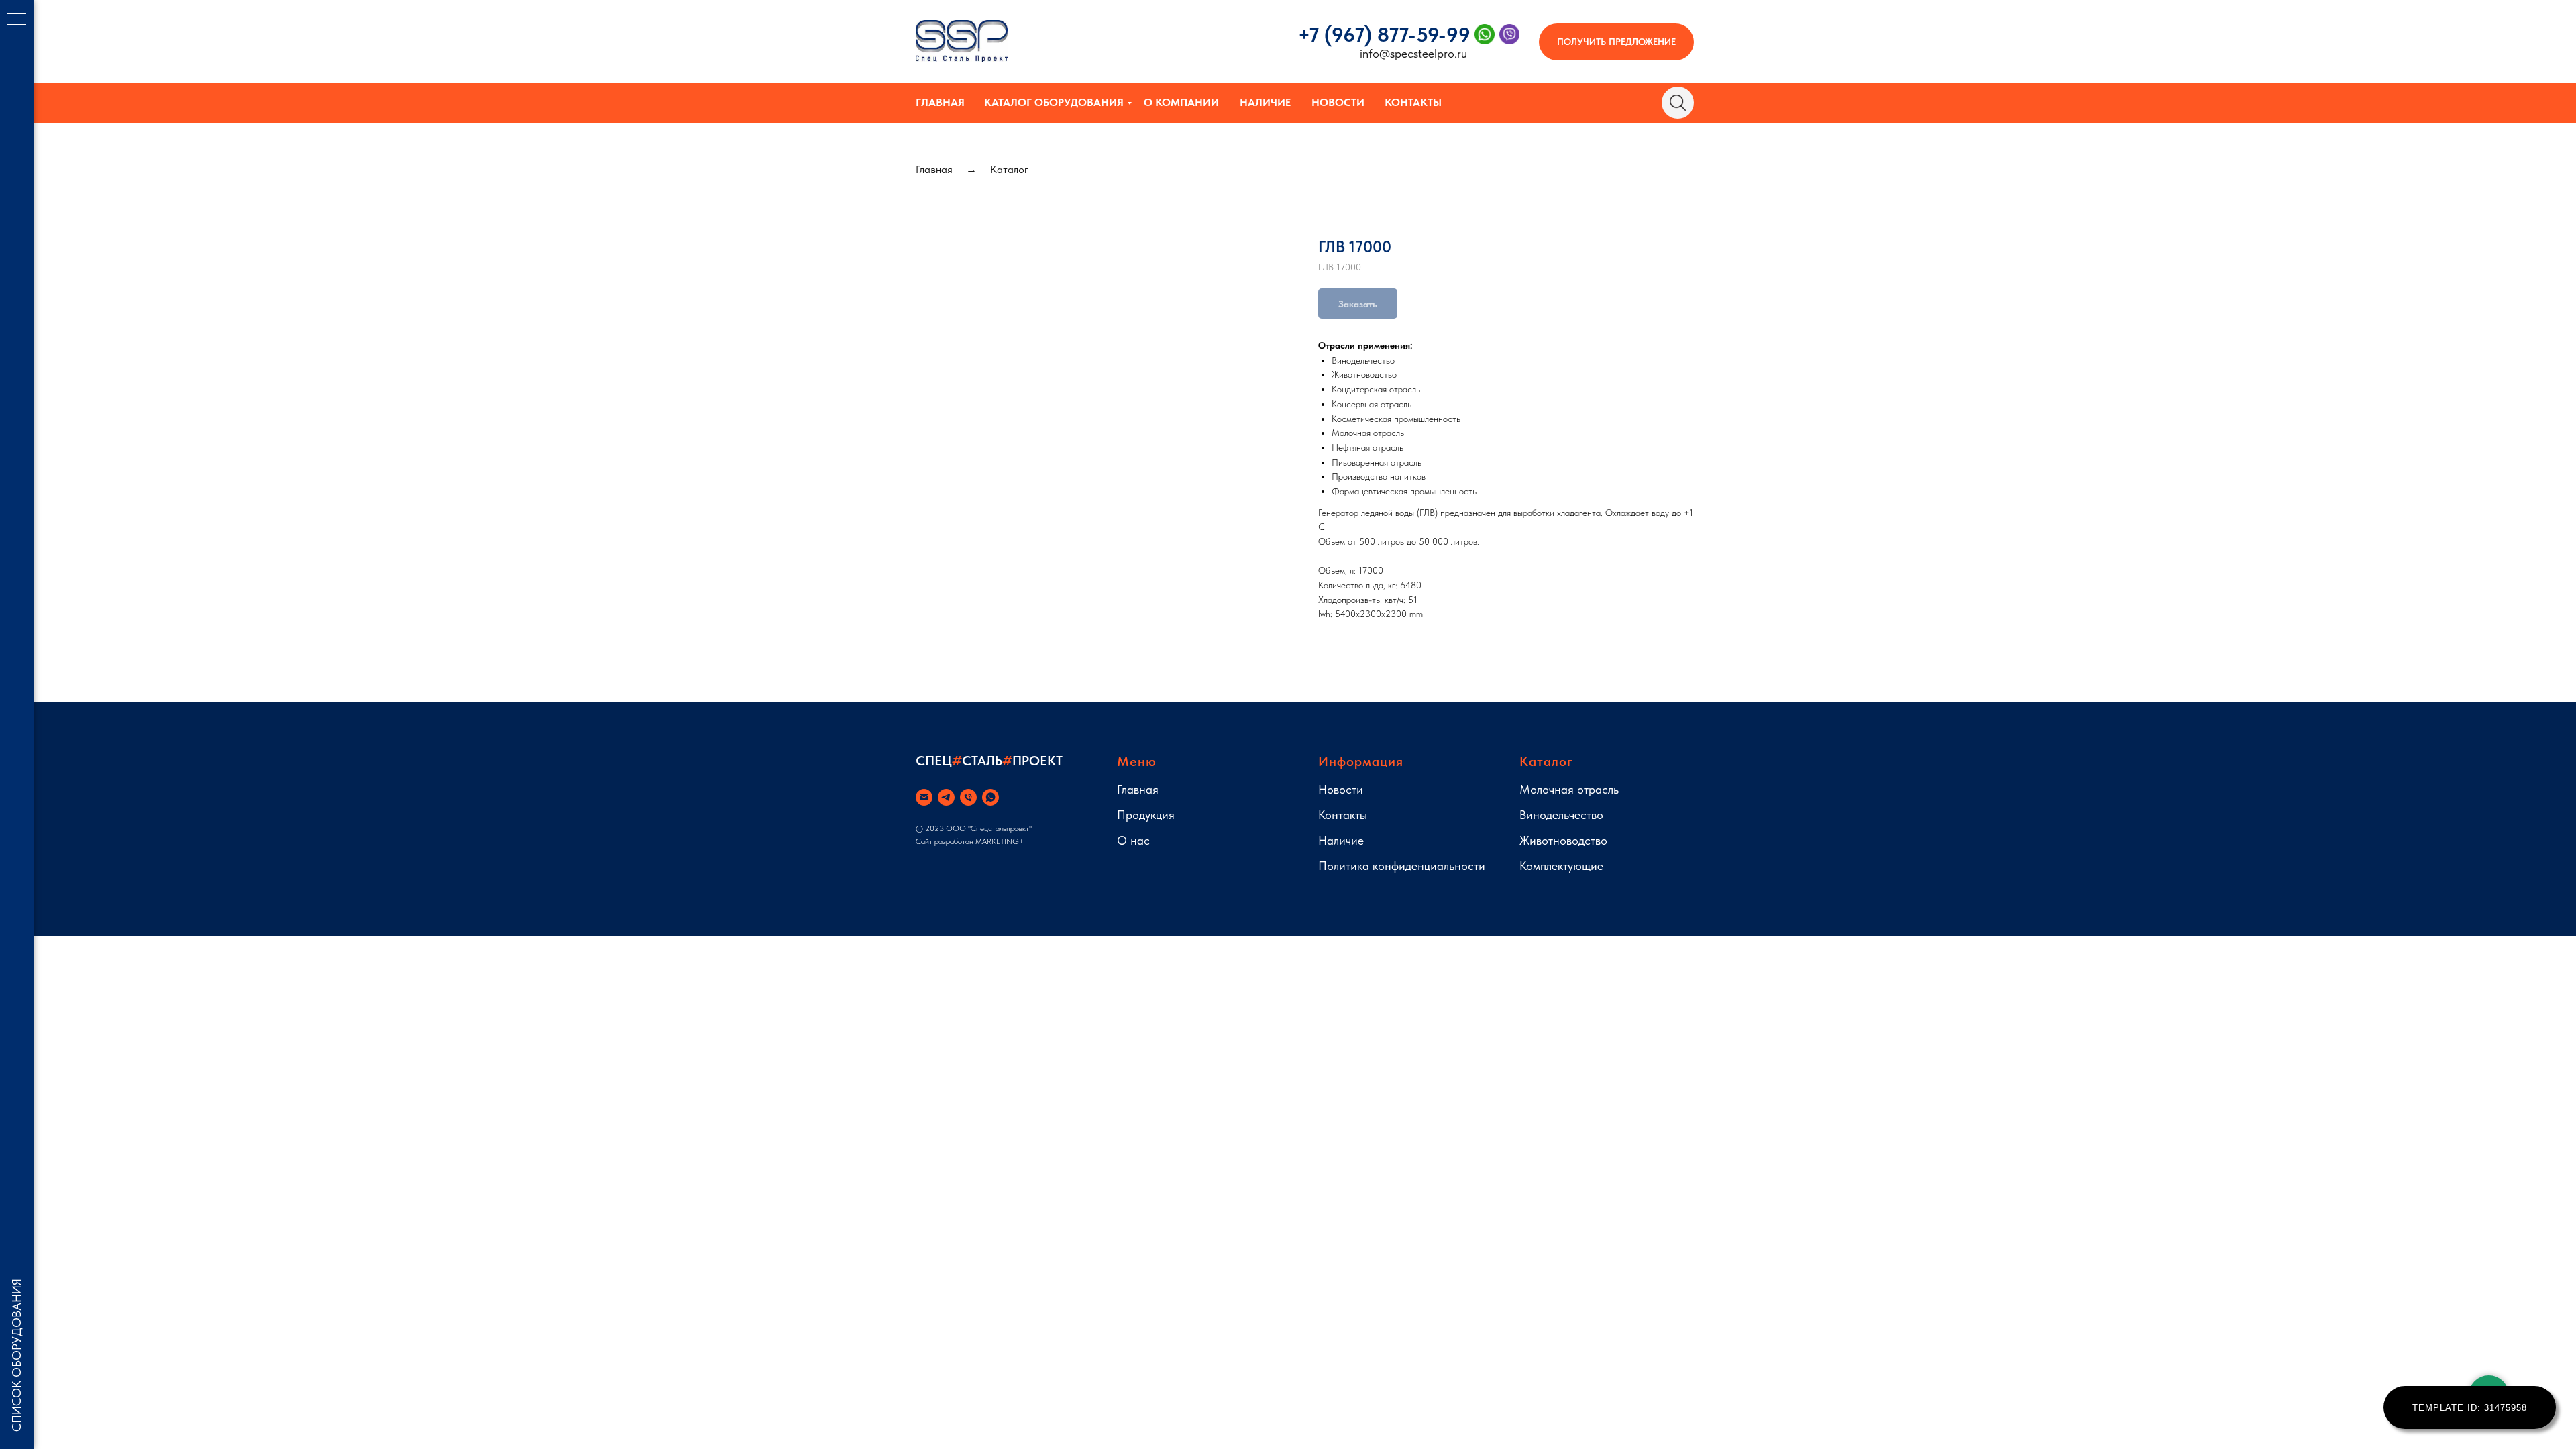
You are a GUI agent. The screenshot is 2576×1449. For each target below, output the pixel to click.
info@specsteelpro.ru (1413, 53)
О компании (1181, 102)
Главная (940, 102)
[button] (1616, 42)
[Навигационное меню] (17, 20)
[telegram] (946, 797)
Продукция (1146, 815)
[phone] (968, 797)
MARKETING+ (1000, 841)
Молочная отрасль (1569, 789)
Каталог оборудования (1054, 102)
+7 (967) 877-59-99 (1384, 34)
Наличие (1265, 102)
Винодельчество (1561, 815)
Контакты (1413, 102)
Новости (1338, 102)
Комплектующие (1561, 866)
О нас (1133, 840)
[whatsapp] (990, 797)
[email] (924, 797)
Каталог (1009, 169)
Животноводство (1563, 840)
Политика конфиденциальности (1402, 866)
